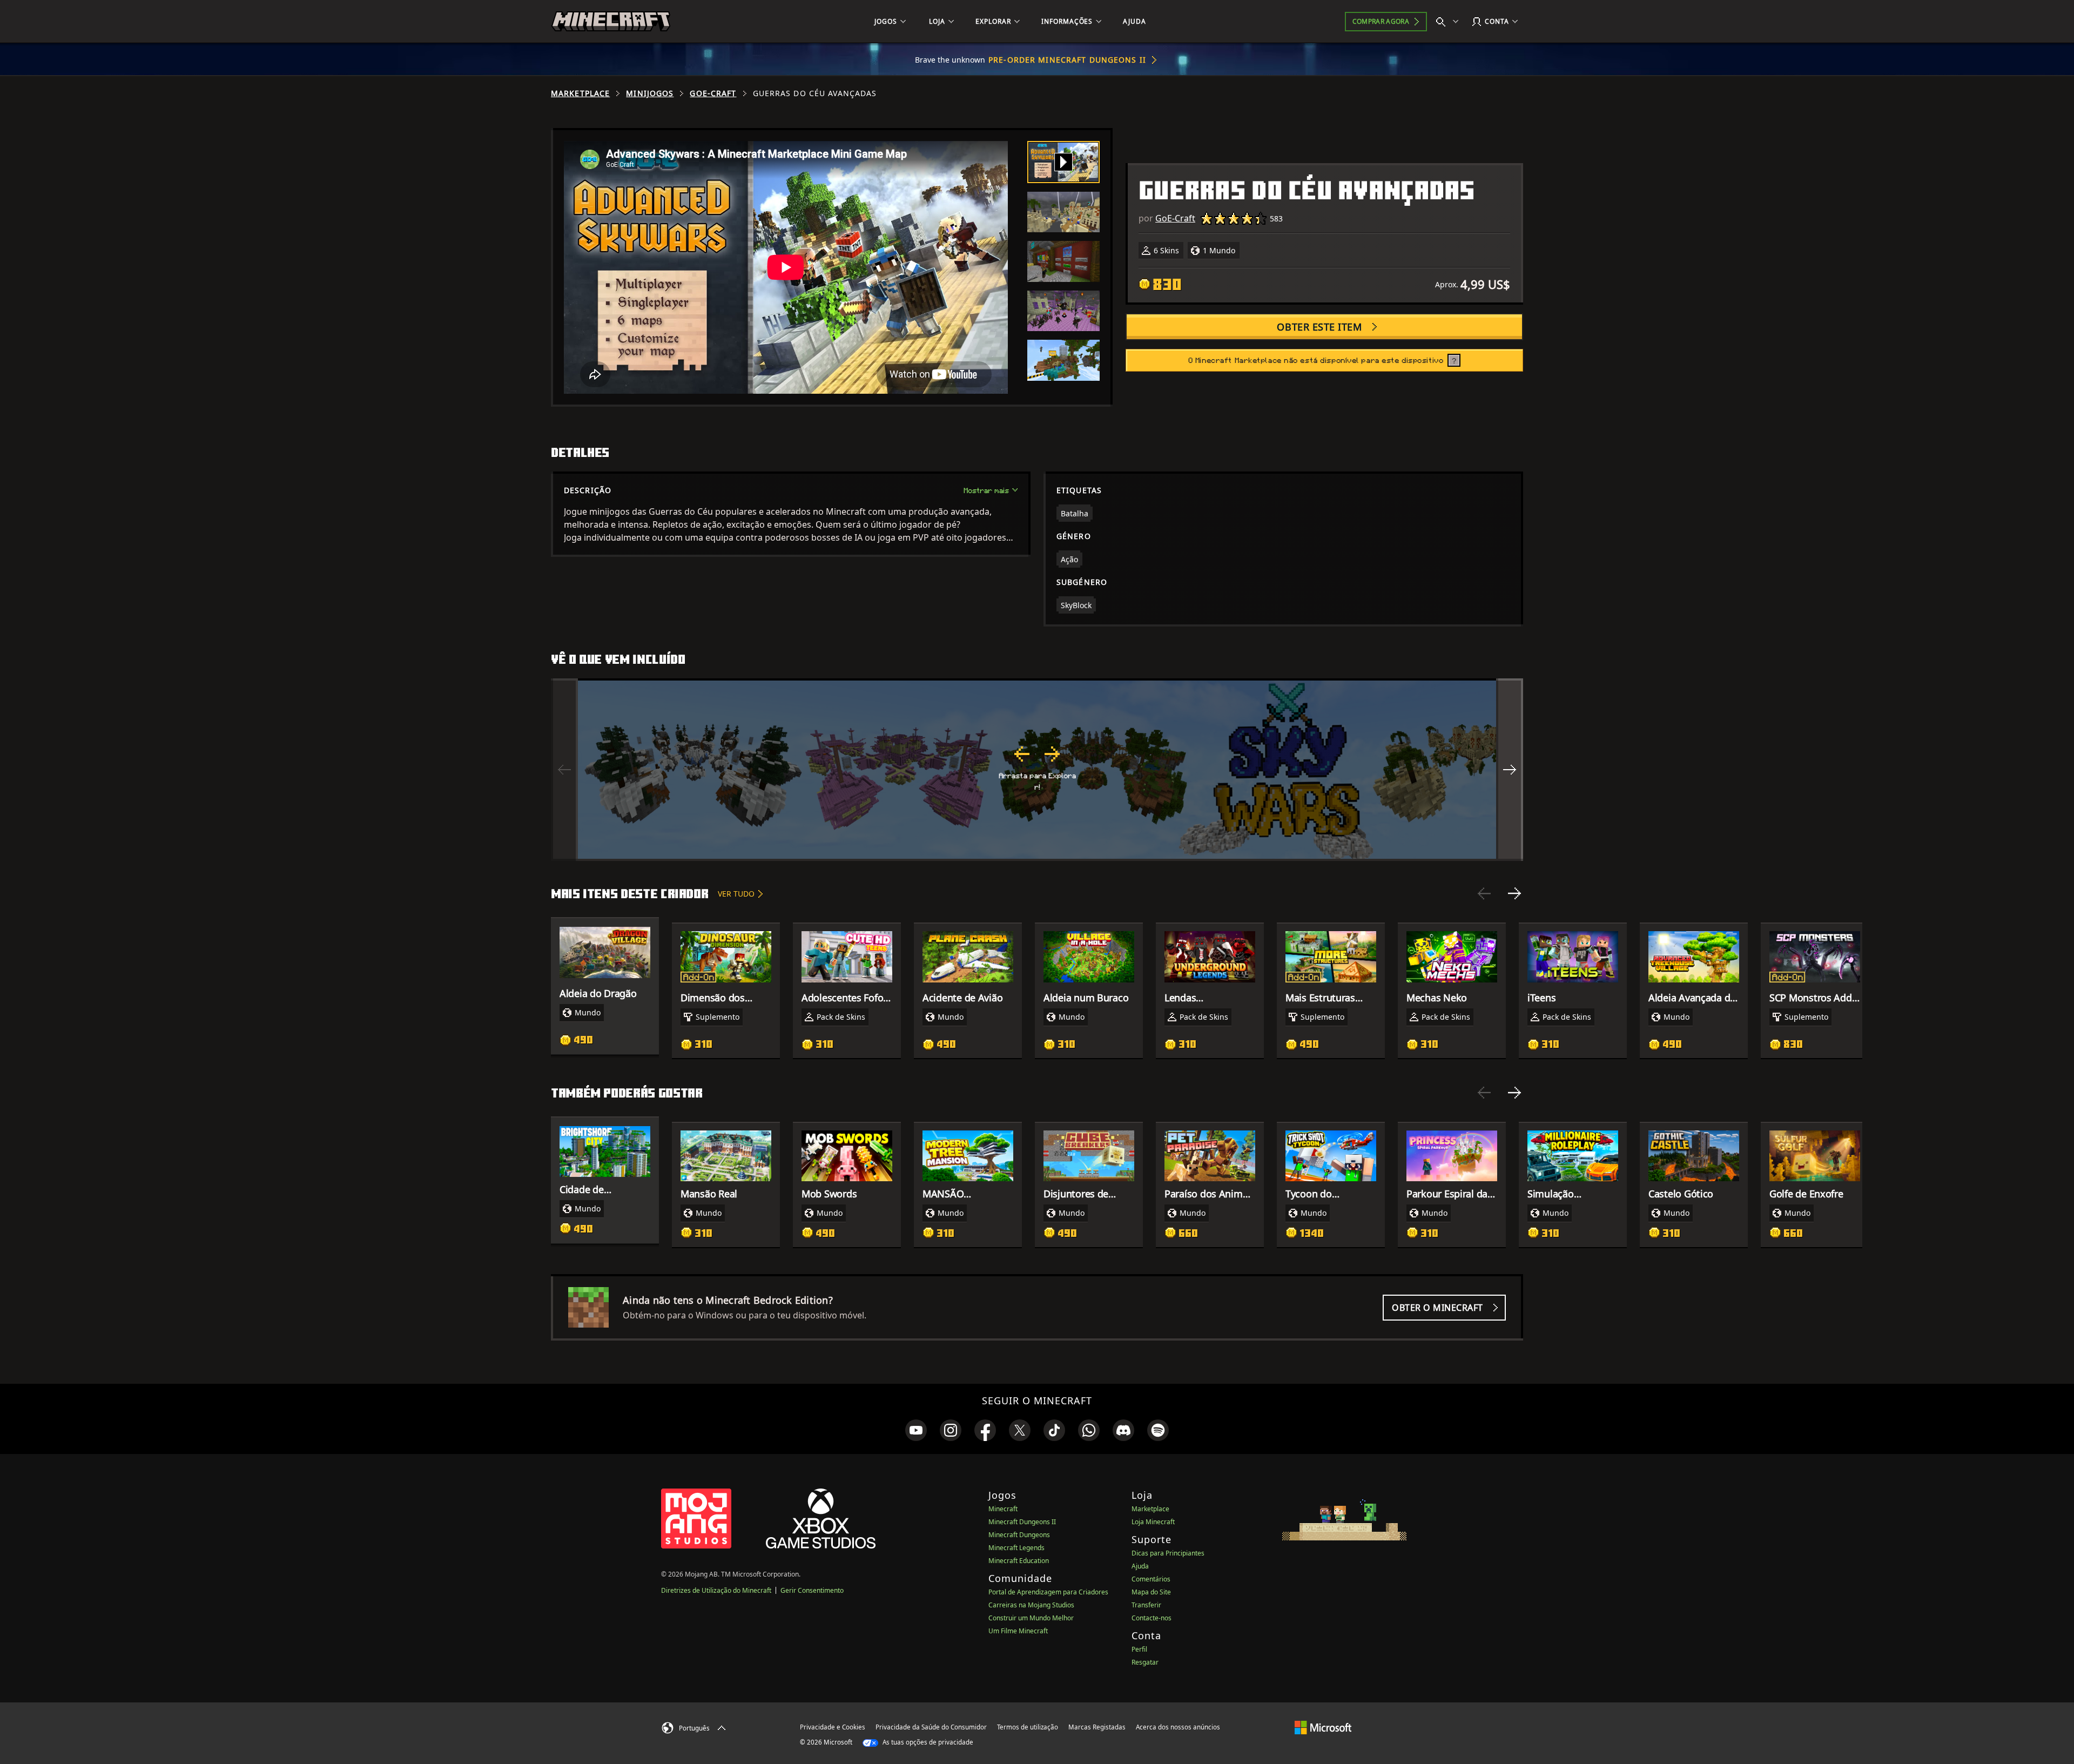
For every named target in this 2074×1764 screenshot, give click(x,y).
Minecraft (1003, 1509)
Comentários (1151, 1579)
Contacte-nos (1152, 1618)
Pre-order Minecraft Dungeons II (1067, 60)
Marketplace (580, 93)
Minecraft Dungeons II (1022, 1522)
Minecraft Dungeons (1019, 1535)
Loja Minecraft (1153, 1522)
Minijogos (650, 93)
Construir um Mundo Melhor (1031, 1618)
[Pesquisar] (1450, 22)
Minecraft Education (1019, 1561)
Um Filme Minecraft (1018, 1631)
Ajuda (1140, 1566)
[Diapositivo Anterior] (1484, 893)
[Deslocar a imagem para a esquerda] (564, 770)
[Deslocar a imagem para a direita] (1510, 770)
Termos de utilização (1028, 1727)
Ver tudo (736, 894)
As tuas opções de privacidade (927, 1742)
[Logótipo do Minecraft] (611, 22)
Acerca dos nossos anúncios (1178, 1727)
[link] (916, 1430)
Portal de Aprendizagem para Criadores (1048, 1592)
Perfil (1139, 1649)
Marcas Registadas (1097, 1727)
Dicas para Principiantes (1168, 1553)
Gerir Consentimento (812, 1590)
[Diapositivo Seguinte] (1514, 893)
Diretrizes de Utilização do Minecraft (716, 1590)
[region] (1037, 770)
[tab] (1063, 162)
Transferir (1146, 1605)
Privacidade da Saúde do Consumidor (931, 1727)
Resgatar (1145, 1662)
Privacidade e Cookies (833, 1727)
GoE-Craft (713, 93)
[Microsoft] (1323, 1727)
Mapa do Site (1151, 1592)
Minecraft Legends (1016, 1548)
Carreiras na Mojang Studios (1031, 1605)
